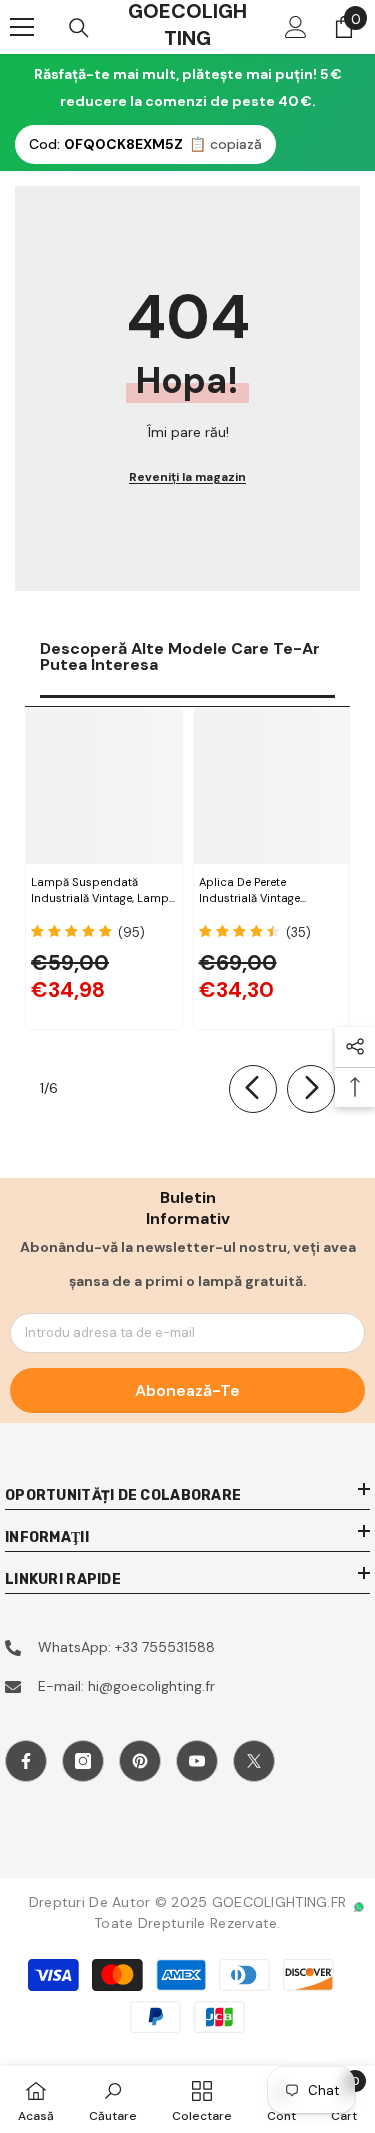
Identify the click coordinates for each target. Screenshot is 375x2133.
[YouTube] (197, 1761)
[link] (113, 2099)
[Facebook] (26, 1761)
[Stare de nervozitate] (254, 1761)
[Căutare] (79, 28)
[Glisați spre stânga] (253, 1089)
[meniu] (22, 27)
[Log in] (296, 27)
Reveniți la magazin (187, 477)
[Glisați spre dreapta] (311, 1089)
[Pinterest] (140, 1761)
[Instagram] (83, 1761)
